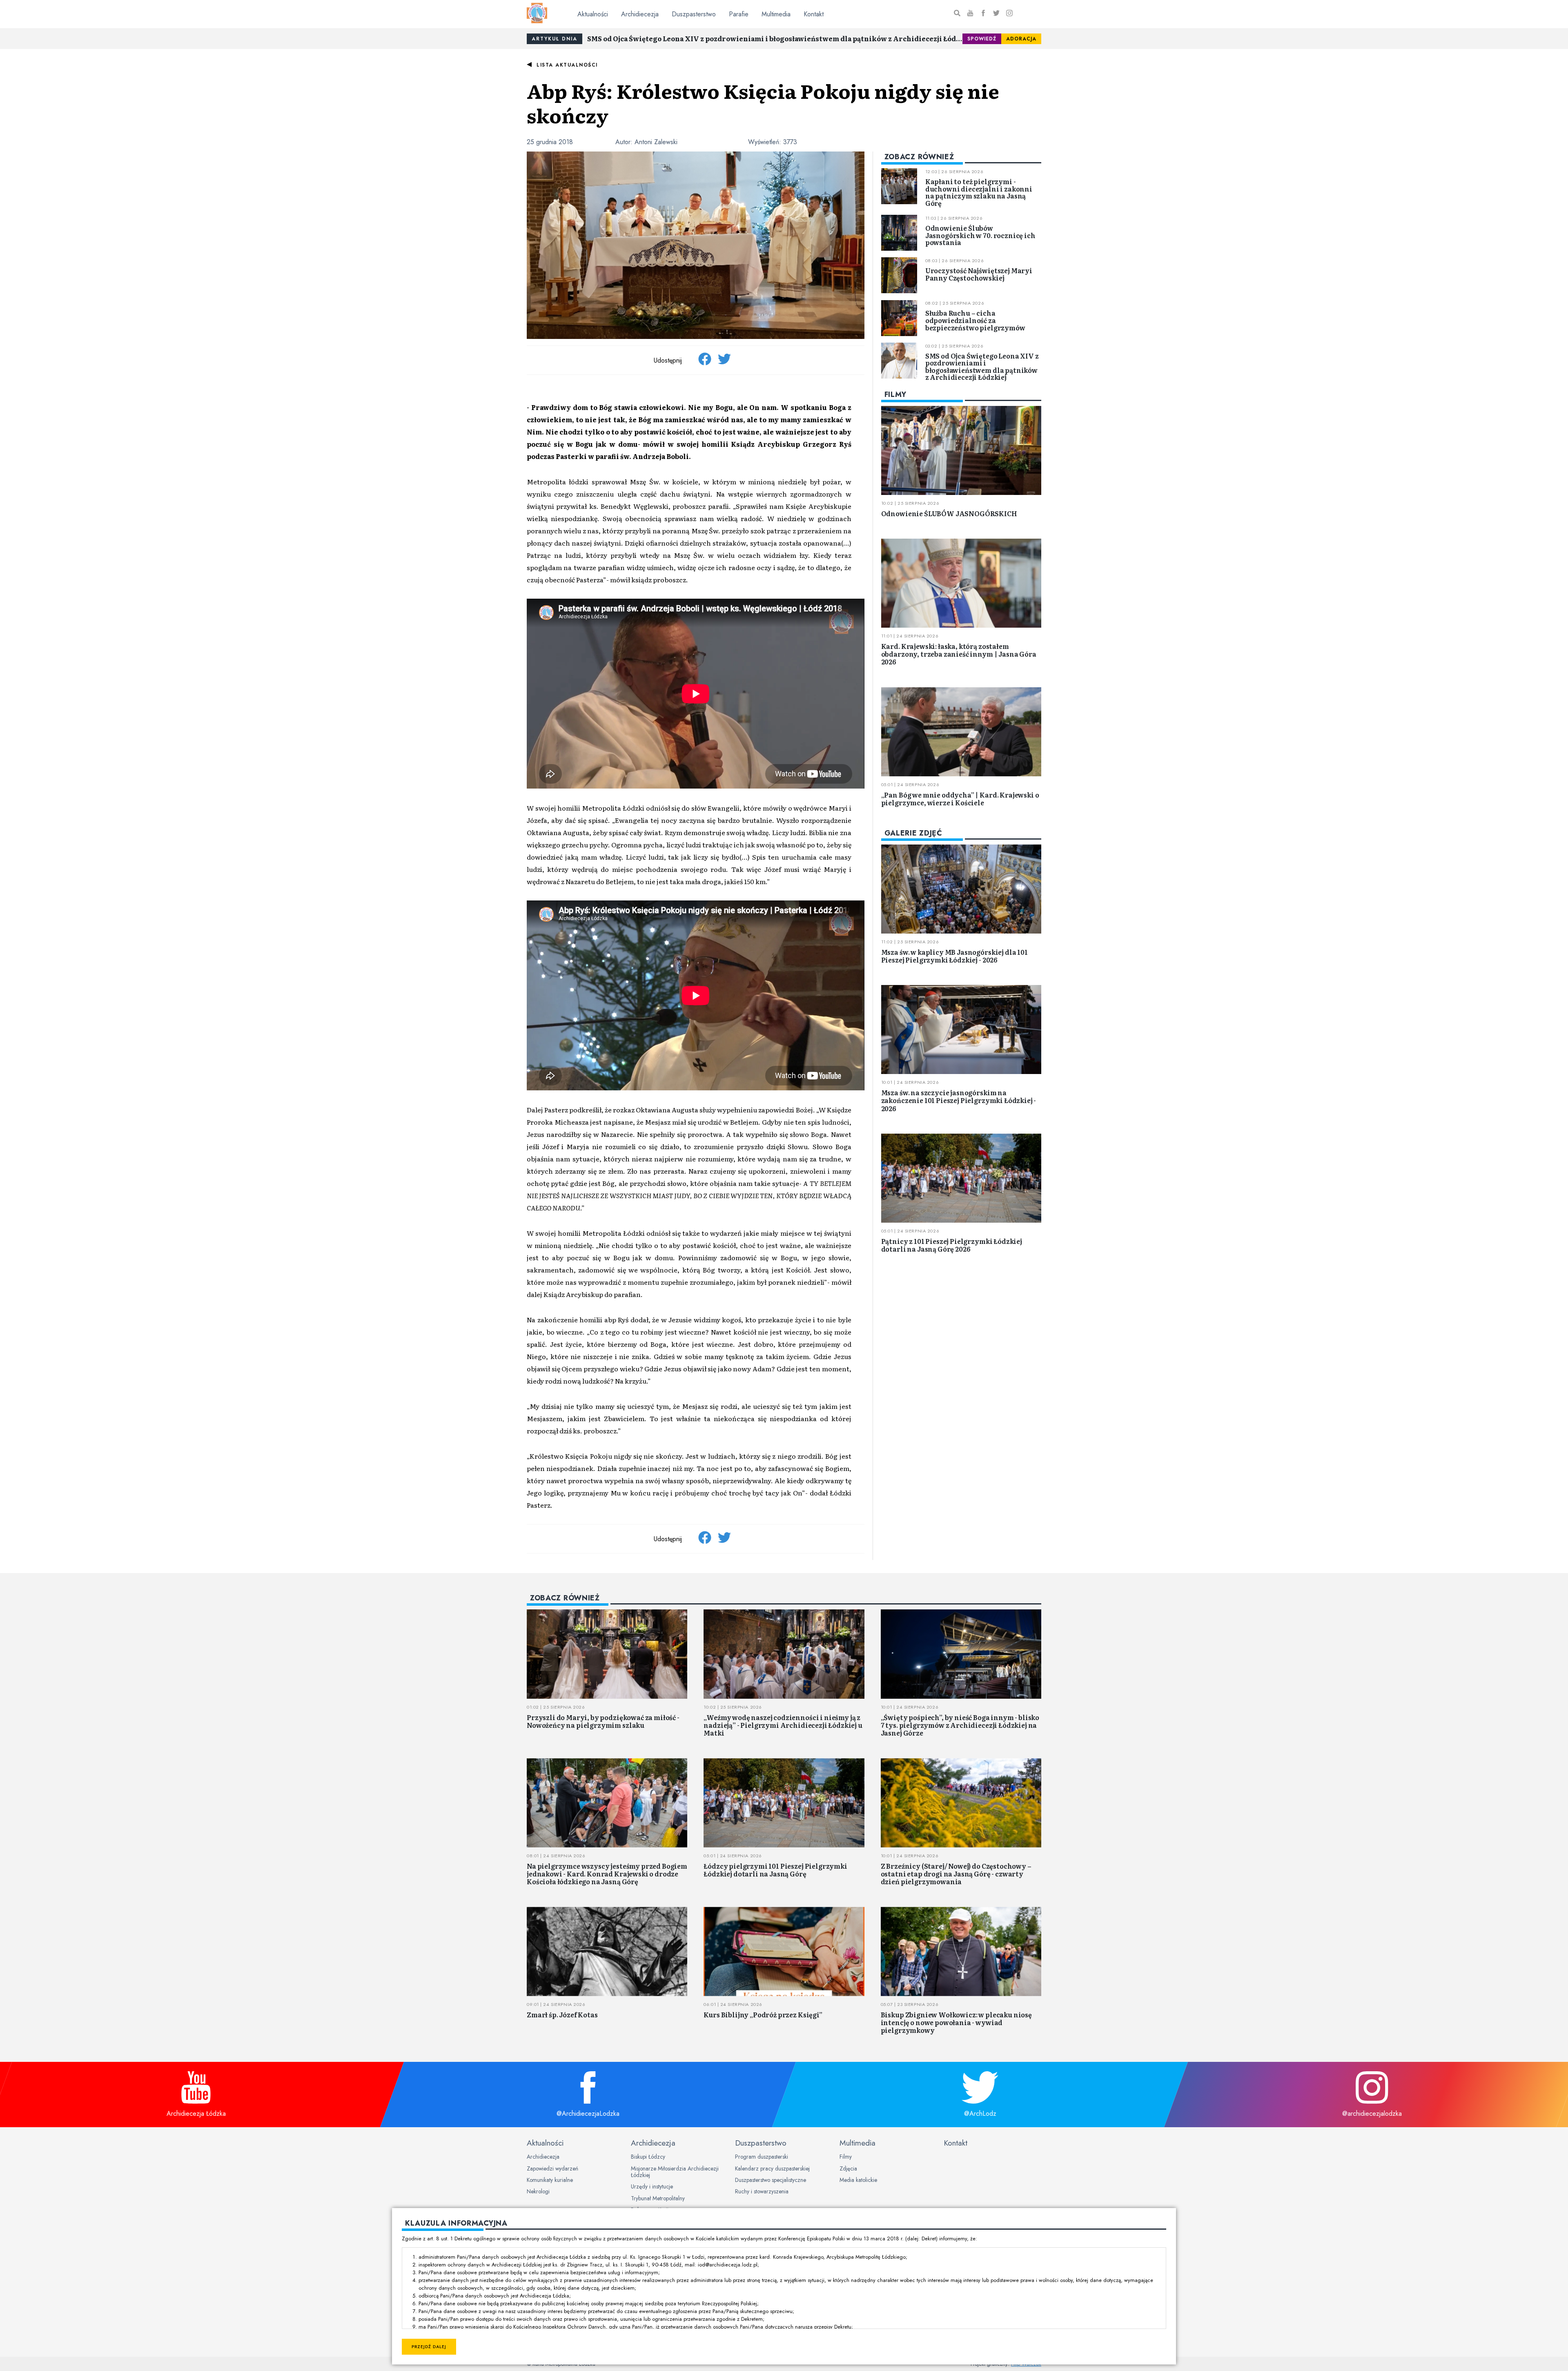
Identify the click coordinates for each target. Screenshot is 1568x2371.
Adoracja (1021, 39)
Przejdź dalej (429, 2347)
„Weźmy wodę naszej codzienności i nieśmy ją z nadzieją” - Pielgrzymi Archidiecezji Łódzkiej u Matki (783, 1725)
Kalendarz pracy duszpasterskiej (772, 2168)
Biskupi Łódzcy (648, 2157)
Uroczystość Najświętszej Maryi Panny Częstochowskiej (979, 274)
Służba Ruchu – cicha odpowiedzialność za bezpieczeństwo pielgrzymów (975, 320)
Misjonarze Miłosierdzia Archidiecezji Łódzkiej (675, 2172)
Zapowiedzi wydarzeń (552, 2168)
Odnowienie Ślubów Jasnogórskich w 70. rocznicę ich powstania (980, 235)
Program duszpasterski (762, 2157)
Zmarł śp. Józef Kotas (562, 2014)
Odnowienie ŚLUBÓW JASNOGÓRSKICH (949, 513)
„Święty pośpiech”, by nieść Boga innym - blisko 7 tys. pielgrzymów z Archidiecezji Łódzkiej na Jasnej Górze (960, 1725)
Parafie (739, 14)
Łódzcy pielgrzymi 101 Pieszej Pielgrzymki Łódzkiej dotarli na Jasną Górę (775, 1870)
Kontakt (814, 14)
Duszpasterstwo (694, 14)
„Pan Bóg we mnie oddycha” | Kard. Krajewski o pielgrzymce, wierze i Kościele (960, 799)
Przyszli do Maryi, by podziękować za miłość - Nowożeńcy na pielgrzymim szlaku (603, 1721)
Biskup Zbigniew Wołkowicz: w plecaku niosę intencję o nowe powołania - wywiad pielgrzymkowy (956, 2022)
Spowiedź (982, 39)
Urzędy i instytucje (652, 2186)
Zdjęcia (848, 2168)
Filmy (846, 2157)
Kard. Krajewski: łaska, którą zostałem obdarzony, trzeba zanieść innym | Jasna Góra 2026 (959, 654)
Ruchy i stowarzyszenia (762, 2191)
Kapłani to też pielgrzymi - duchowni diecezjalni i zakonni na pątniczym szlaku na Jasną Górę (979, 192)
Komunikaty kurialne (550, 2180)
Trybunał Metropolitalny (658, 2198)
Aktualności (593, 14)
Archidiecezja (640, 14)
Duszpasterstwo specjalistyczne (771, 2180)
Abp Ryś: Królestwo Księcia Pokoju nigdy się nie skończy (763, 103)
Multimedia (776, 14)
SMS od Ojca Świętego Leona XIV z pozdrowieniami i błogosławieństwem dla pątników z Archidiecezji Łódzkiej (775, 38)
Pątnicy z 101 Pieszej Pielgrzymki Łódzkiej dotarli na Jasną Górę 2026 (952, 1245)
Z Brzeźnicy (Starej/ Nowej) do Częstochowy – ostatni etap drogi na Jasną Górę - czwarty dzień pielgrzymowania (956, 1874)
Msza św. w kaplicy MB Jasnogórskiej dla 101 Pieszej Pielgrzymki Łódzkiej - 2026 (954, 956)
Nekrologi (538, 2191)
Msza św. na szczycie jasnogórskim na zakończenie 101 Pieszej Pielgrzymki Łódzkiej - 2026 (959, 1100)
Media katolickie (858, 2180)
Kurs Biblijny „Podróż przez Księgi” (763, 2014)
